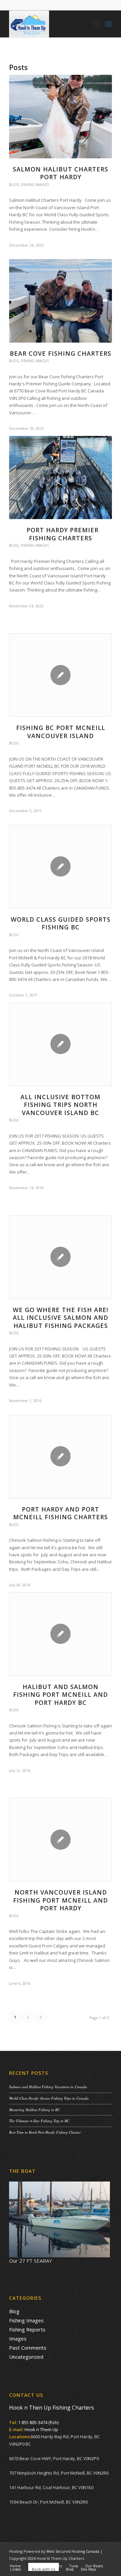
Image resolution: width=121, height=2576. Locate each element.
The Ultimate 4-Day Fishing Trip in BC (39, 2121)
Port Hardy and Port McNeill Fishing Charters (61, 1513)
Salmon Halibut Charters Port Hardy (61, 173)
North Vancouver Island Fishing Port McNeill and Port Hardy (61, 1900)
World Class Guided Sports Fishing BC (61, 923)
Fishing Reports (27, 2329)
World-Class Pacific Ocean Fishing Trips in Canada (49, 2098)
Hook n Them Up (41, 2429)
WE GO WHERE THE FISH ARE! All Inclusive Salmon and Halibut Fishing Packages (61, 1318)
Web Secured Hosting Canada (73, 2551)
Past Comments (28, 2348)
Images (18, 2339)
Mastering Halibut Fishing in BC (34, 2110)
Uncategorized (26, 2357)
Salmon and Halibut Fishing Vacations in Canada (48, 2087)
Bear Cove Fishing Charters (61, 353)
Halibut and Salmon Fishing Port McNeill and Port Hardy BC (61, 1695)
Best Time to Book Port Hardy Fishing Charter (45, 2132)
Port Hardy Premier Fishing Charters (61, 534)
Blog (14, 185)
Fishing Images (35, 185)
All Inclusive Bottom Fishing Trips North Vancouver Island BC (61, 1105)
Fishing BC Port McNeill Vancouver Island (61, 732)
